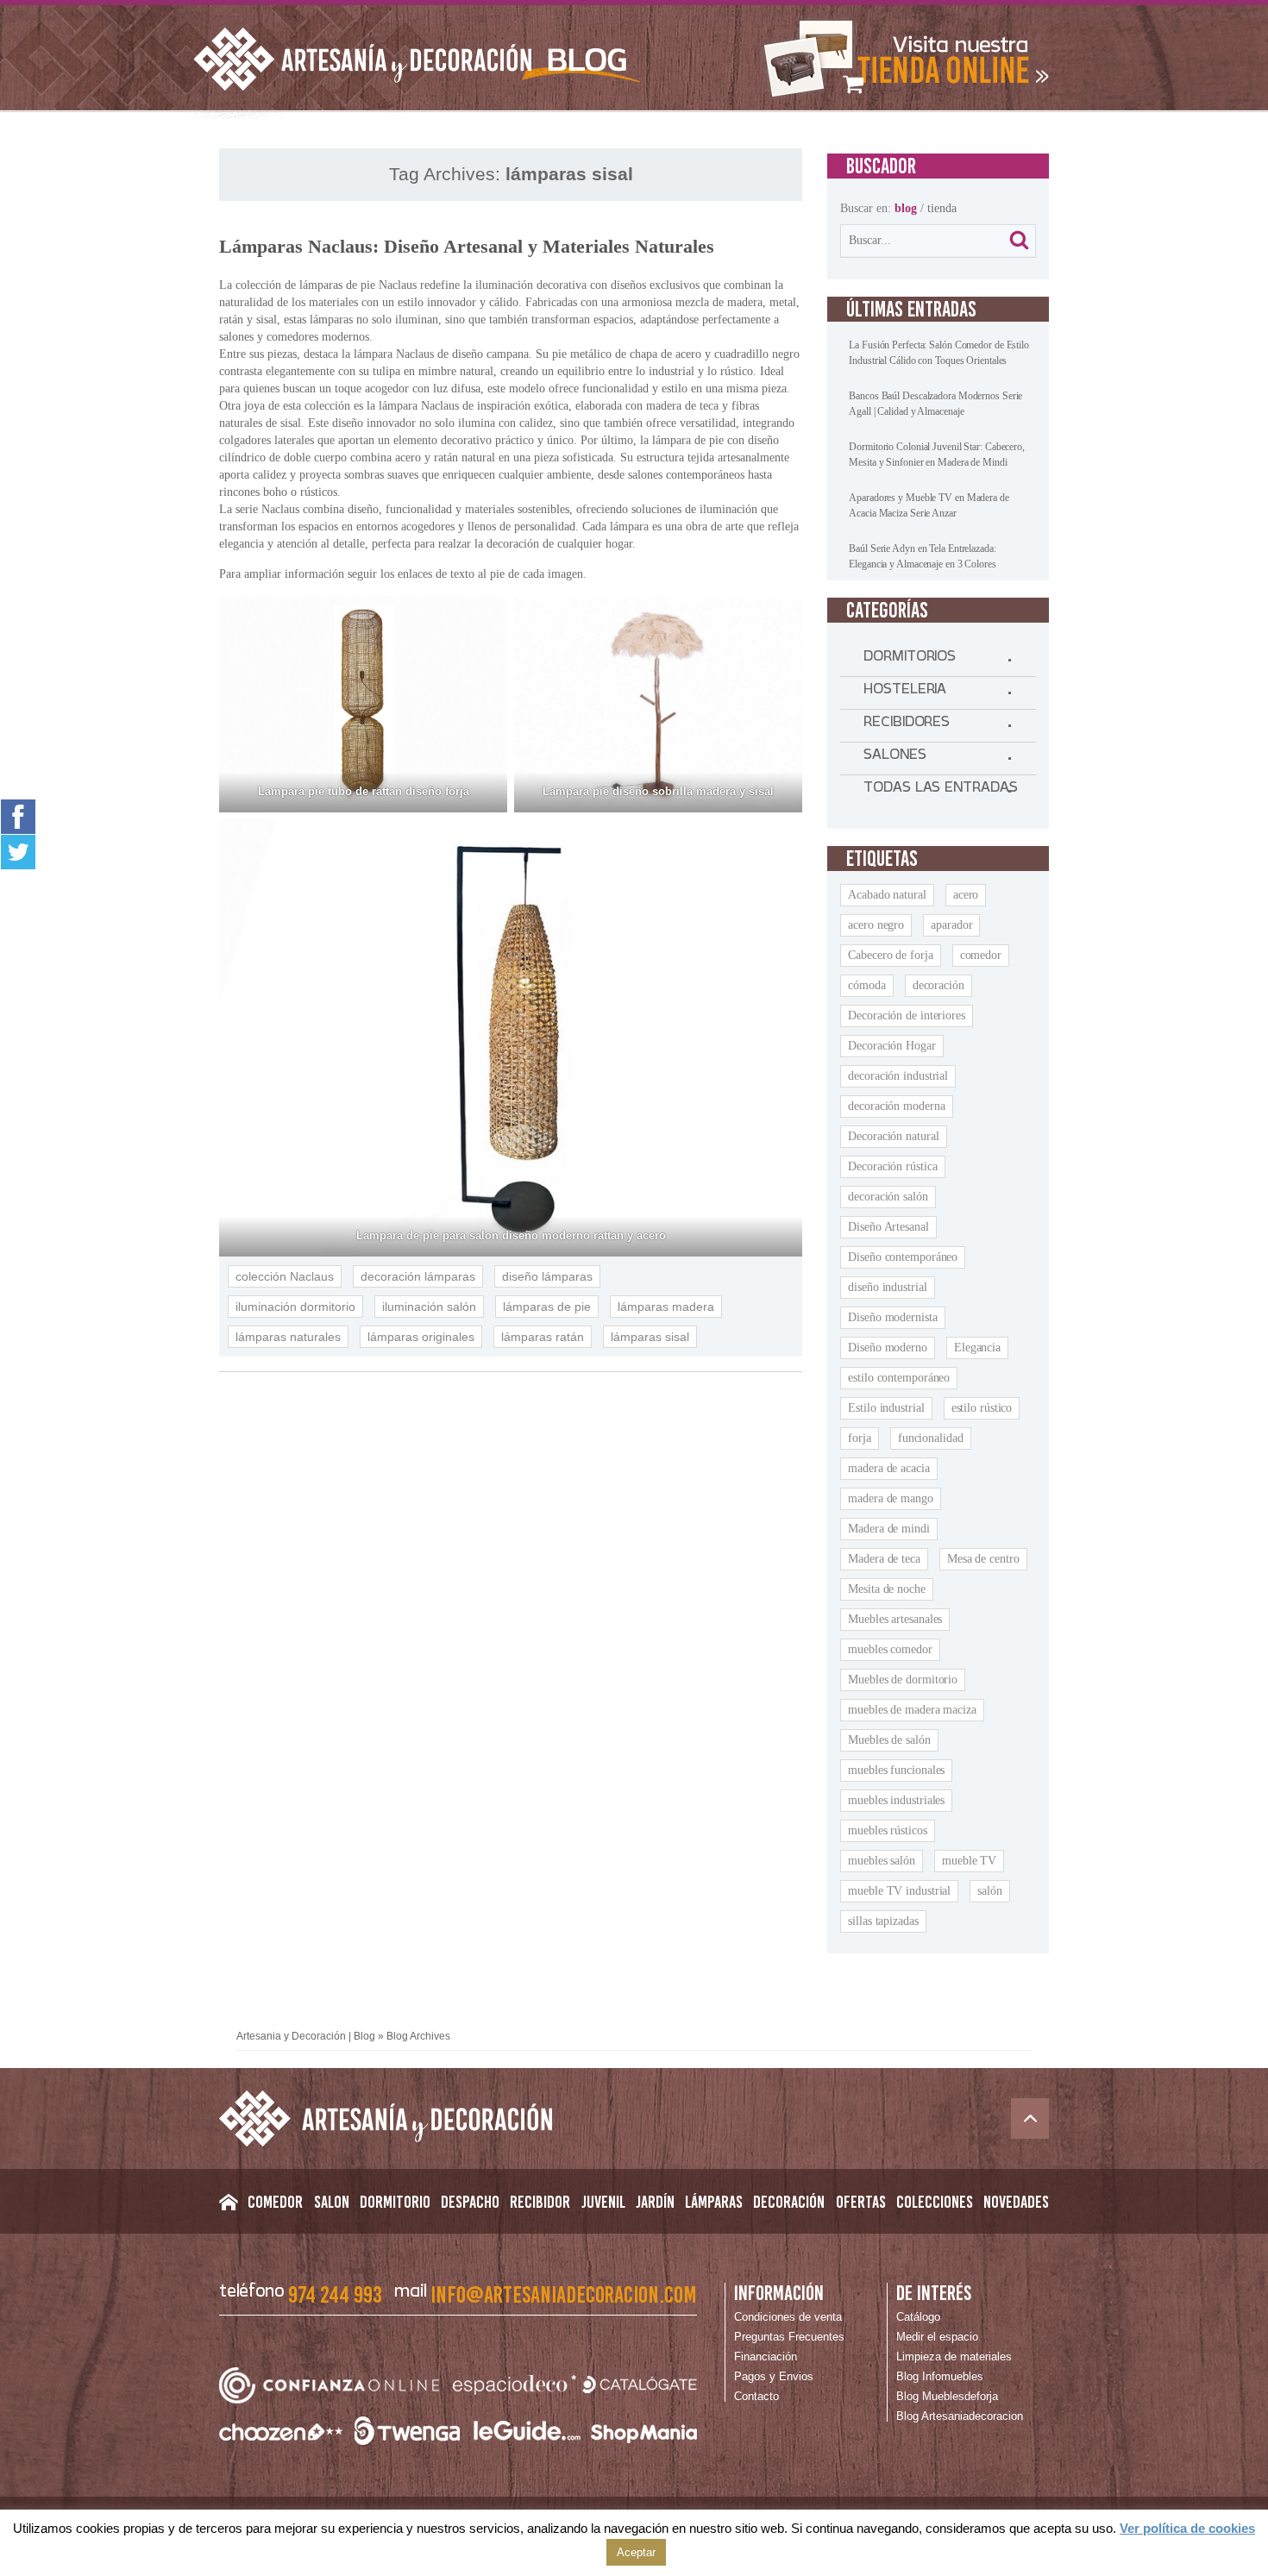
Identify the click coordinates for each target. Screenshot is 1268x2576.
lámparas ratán (543, 1337)
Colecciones (935, 2202)
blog (906, 208)
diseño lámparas (547, 1276)
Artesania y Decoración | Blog (306, 2036)
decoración (938, 985)
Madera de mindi (889, 1529)
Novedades (1016, 2202)
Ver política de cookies (1187, 2528)
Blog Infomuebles (940, 2376)
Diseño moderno (888, 1348)
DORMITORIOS (910, 660)
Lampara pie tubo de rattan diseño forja (364, 791)
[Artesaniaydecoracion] (903, 59)
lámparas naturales (288, 1337)
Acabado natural (887, 895)
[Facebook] (18, 816)
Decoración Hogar (891, 1046)
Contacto (756, 2396)
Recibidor (540, 2202)
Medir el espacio (937, 2337)
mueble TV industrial (899, 1891)
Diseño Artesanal (888, 1227)
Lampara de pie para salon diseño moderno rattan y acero (511, 1235)
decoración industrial (898, 1076)
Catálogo (918, 2317)
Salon (332, 2202)
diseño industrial (887, 1287)
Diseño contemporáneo (903, 1257)
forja (860, 1438)
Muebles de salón (889, 1740)
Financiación (766, 2357)
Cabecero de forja (890, 955)
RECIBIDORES (907, 725)
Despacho (470, 2202)
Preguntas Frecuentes (789, 2337)
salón (990, 1891)
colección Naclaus (285, 1276)
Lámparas (714, 2202)
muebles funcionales (896, 1770)
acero (966, 895)
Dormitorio (395, 2202)
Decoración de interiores (907, 1015)
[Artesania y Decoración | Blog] (634, 2118)
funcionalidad (931, 1438)
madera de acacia (888, 1468)
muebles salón (882, 1861)
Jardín (655, 2202)
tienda (942, 208)
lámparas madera (666, 1307)
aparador (951, 925)
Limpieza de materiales (954, 2357)
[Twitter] (18, 852)
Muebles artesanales (895, 1619)
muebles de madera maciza (912, 1710)
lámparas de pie (547, 1307)
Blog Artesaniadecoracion (960, 2416)
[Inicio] (228, 2206)
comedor (981, 955)
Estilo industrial (886, 1408)
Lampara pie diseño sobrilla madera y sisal (658, 791)
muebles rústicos (887, 1830)
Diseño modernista (892, 1317)
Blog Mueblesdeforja (947, 2396)
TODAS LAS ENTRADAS (940, 791)
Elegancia (977, 1348)
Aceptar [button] (636, 2552)
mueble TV (969, 1861)
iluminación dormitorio (295, 1307)
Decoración (789, 2202)
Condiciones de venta (788, 2317)
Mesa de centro (983, 1559)
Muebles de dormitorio (903, 1680)
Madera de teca (884, 1559)
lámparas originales (421, 1337)
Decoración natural (893, 1136)
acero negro (876, 925)
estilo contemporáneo (899, 1378)
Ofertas (861, 2202)
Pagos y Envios (774, 2376)
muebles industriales (896, 1800)
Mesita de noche (887, 1589)
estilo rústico (982, 1408)
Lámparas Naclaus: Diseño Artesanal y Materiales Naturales (467, 246)
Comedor (275, 2202)
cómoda (866, 985)
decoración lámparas (418, 1276)
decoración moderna (896, 1106)
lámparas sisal (650, 1337)
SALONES (895, 758)
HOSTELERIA (905, 693)
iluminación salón (429, 1307)
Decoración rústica (892, 1166)
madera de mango (891, 1498)
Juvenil (603, 2202)
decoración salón (888, 1197)
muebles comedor (890, 1649)
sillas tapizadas (883, 1921)
